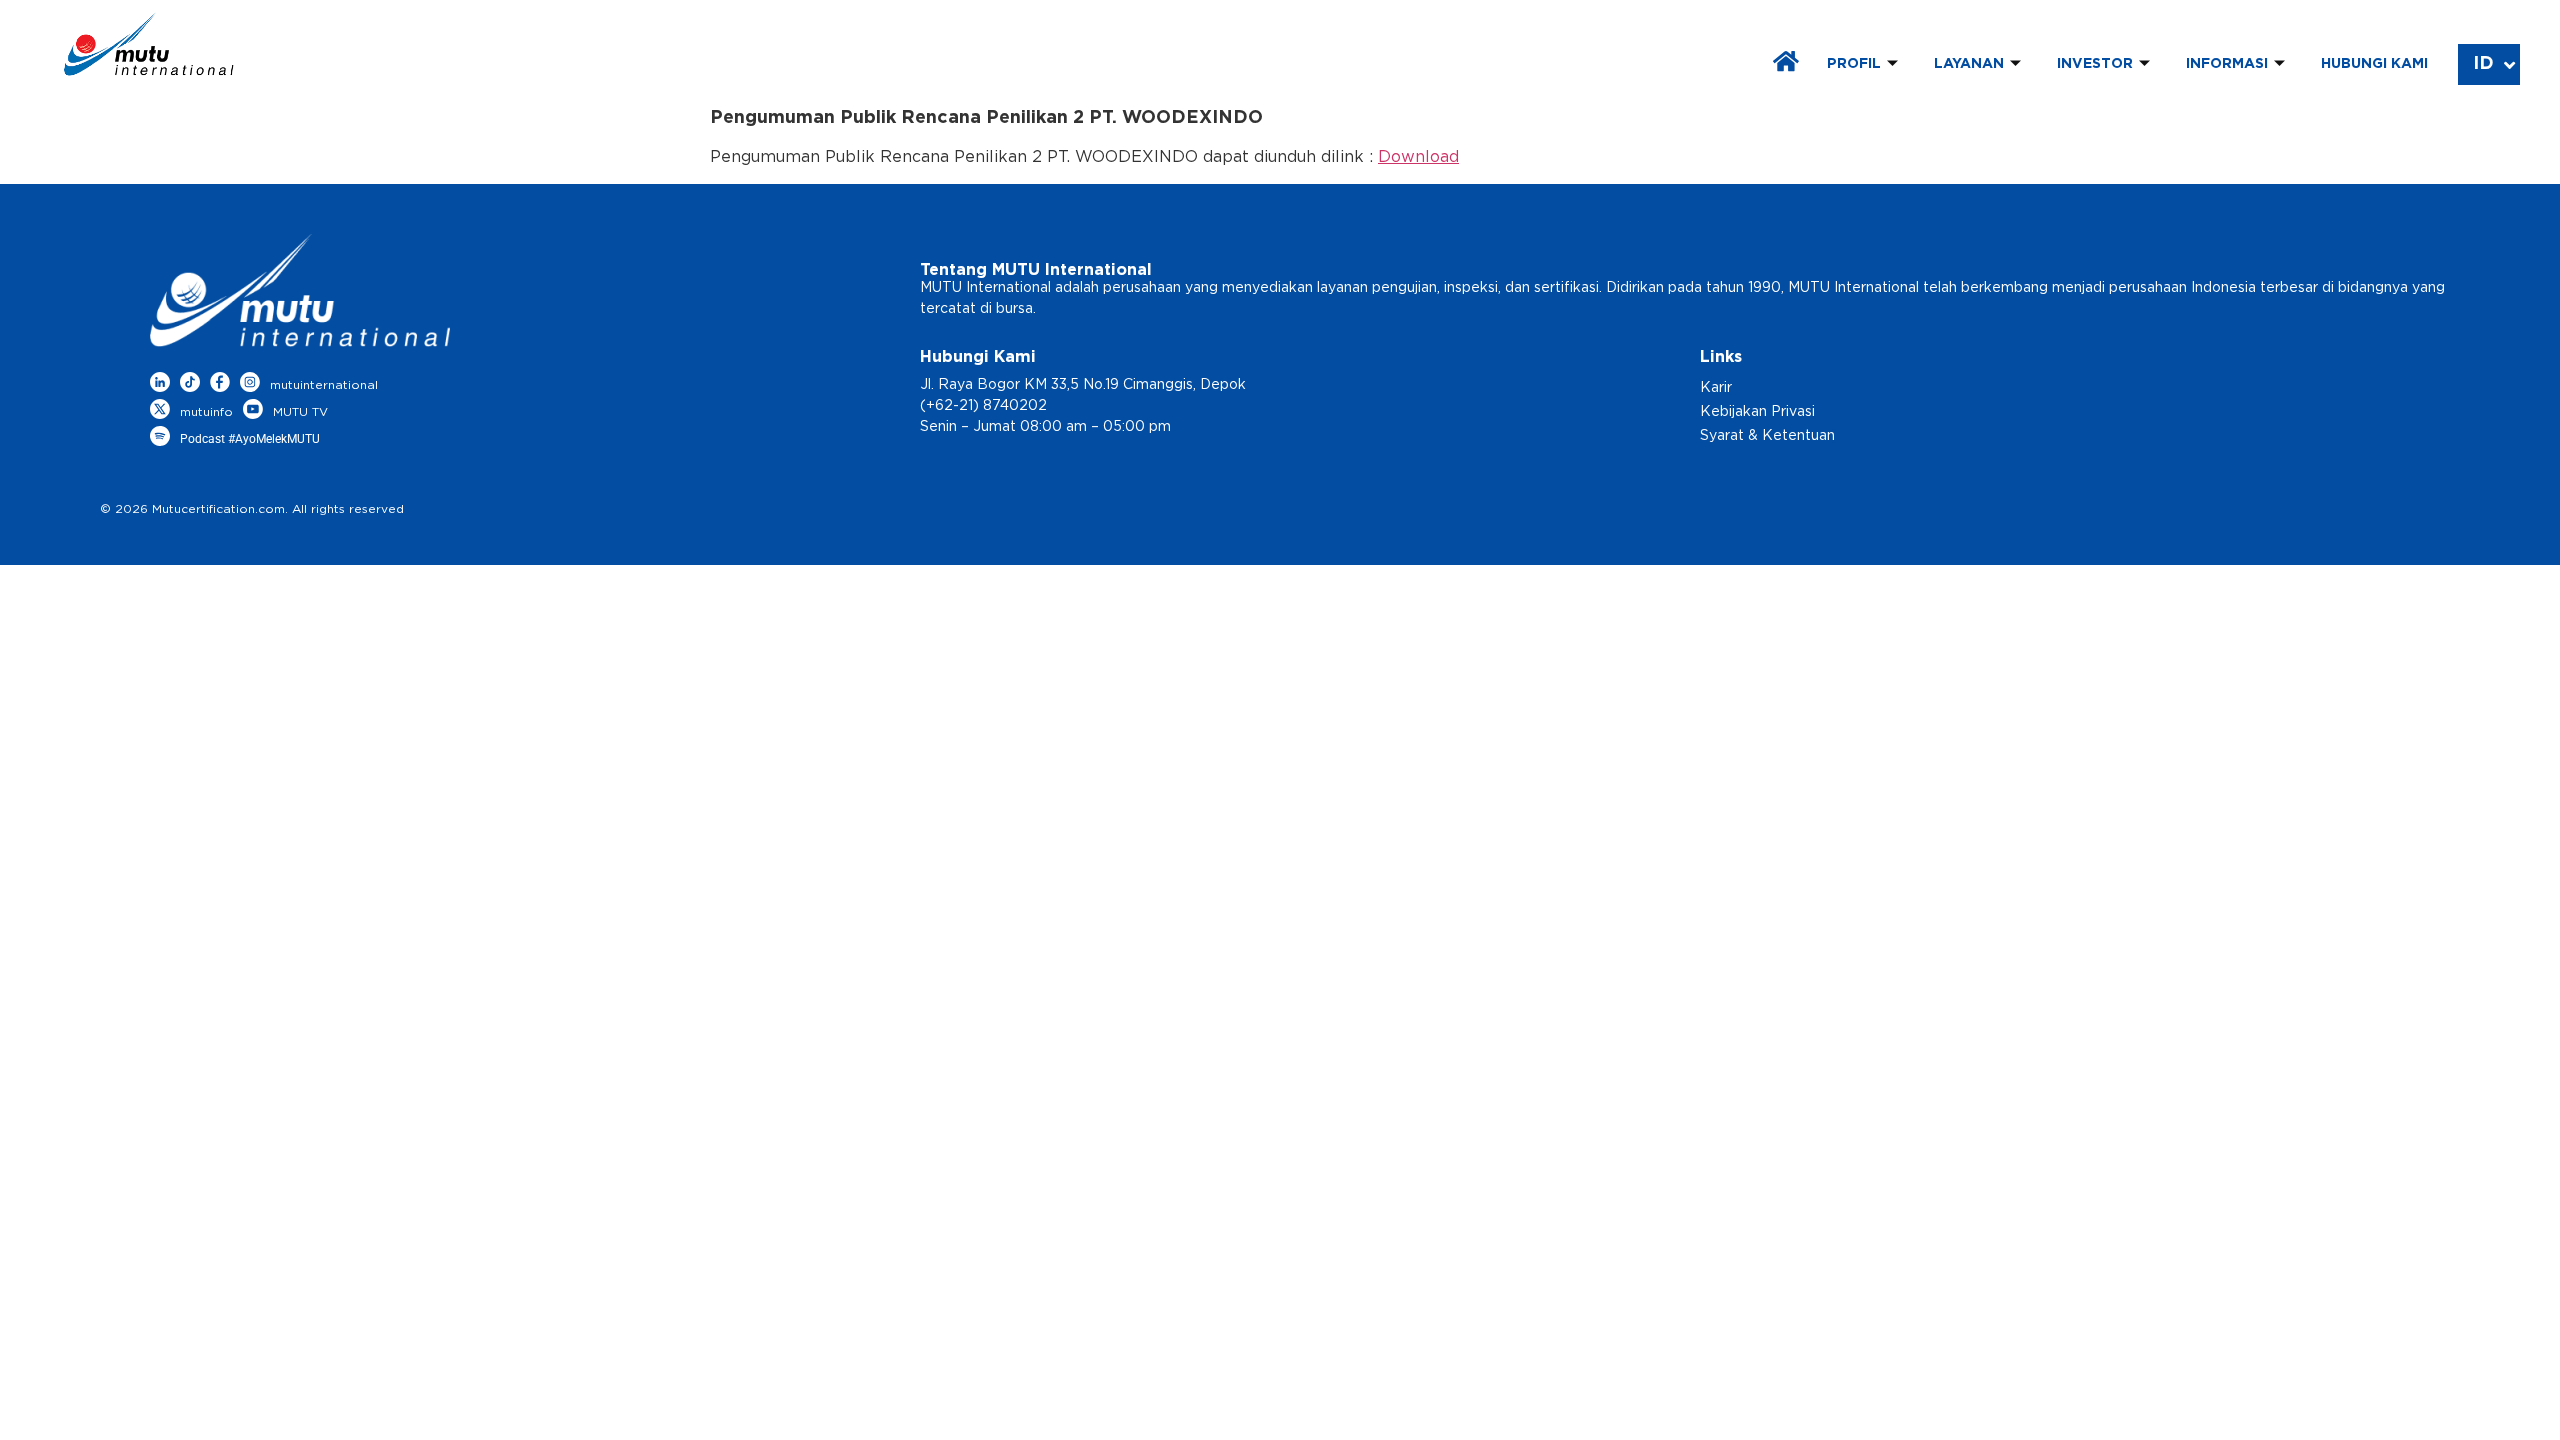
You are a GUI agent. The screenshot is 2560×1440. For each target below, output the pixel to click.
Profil (1854, 64)
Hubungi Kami (2374, 64)
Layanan (1969, 64)
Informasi (2227, 64)
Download (1418, 157)
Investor (2095, 64)
